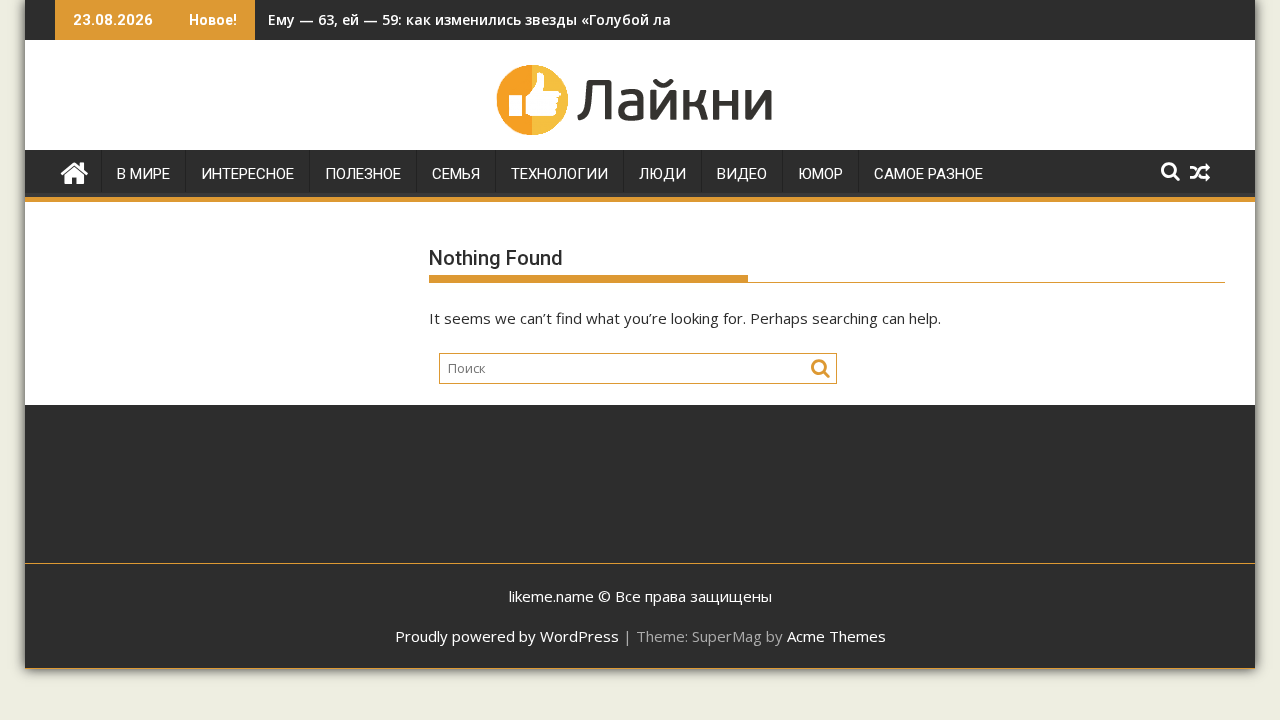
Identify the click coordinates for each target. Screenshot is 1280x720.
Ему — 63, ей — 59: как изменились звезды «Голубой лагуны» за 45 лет (525, 19)
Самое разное (928, 174)
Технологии (559, 174)
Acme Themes (836, 636)
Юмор (820, 174)
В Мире (143, 174)
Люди (662, 174)
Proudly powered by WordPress (507, 636)
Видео (742, 174)
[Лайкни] (74, 170)
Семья (456, 174)
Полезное (363, 174)
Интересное (247, 174)
